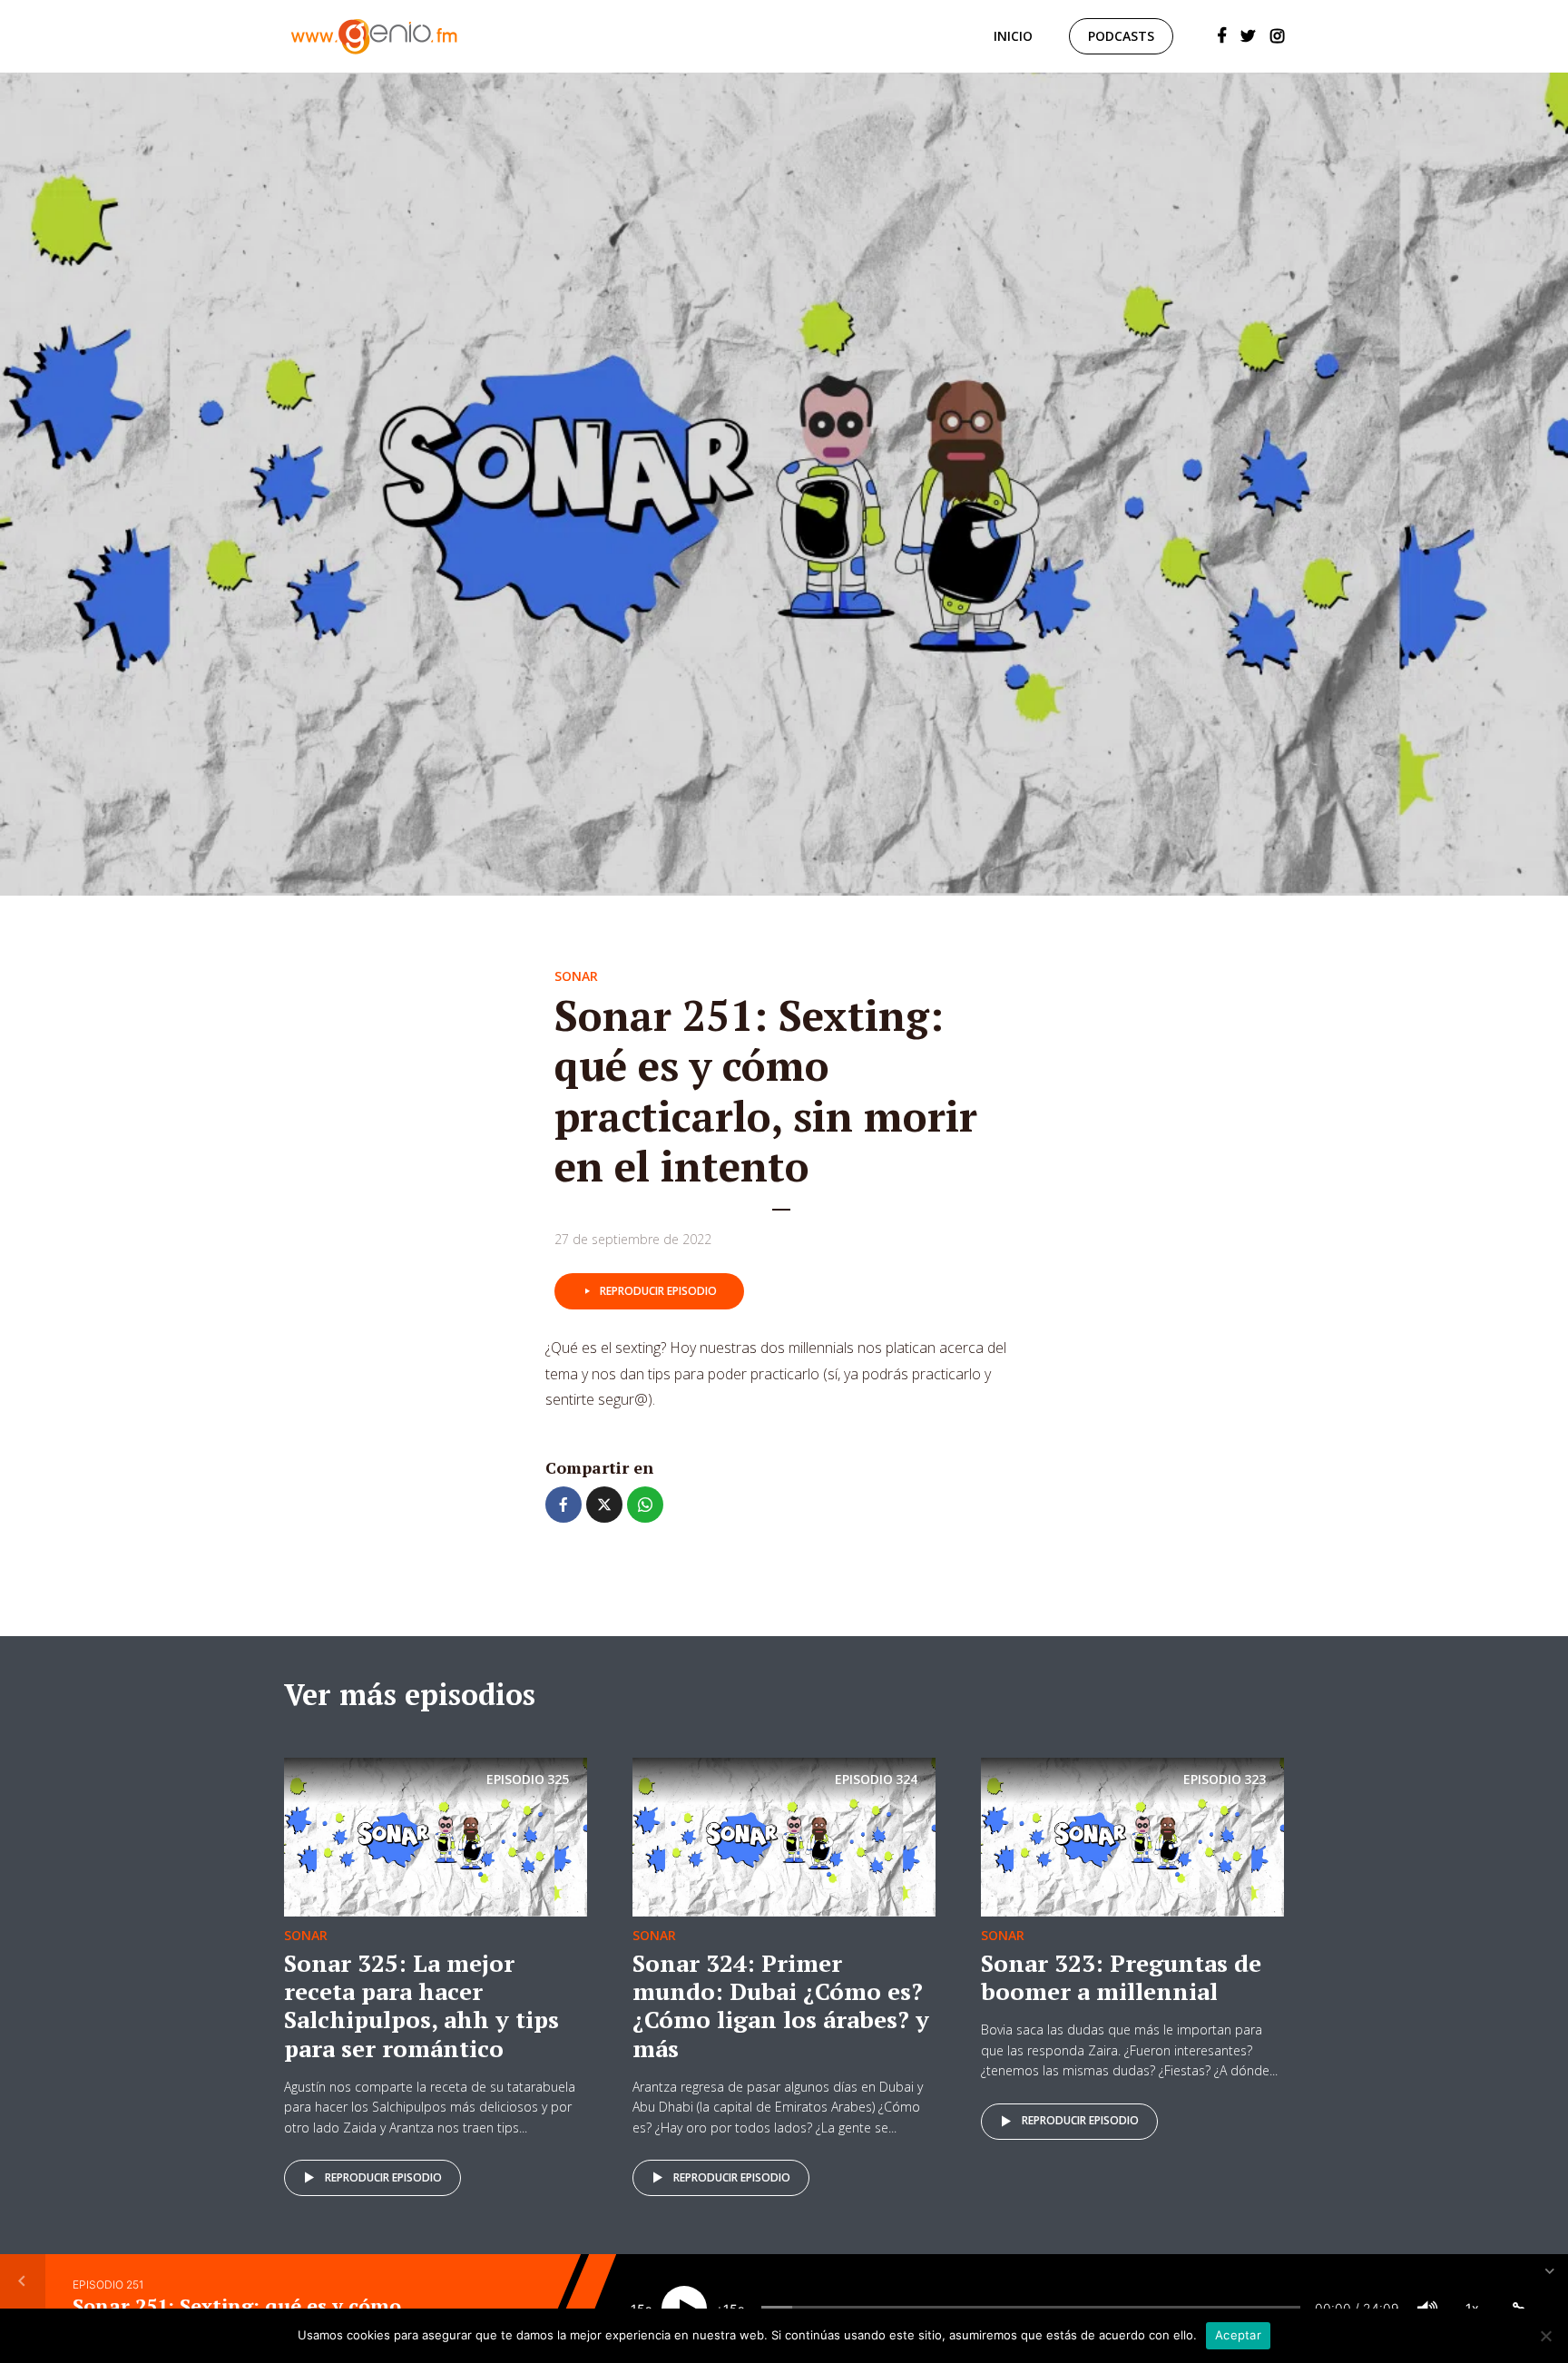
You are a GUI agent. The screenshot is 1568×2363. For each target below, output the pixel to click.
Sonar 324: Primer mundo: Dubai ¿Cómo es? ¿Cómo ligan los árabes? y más (781, 2005)
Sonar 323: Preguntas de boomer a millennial (1121, 1977)
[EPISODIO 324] (784, 1836)
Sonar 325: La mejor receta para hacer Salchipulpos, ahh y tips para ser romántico (421, 2005)
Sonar (576, 976)
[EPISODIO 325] (436, 1836)
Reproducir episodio (658, 1291)
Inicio (1013, 36)
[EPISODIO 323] (1132, 1836)
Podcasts (1121, 36)
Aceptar (1238, 2335)
